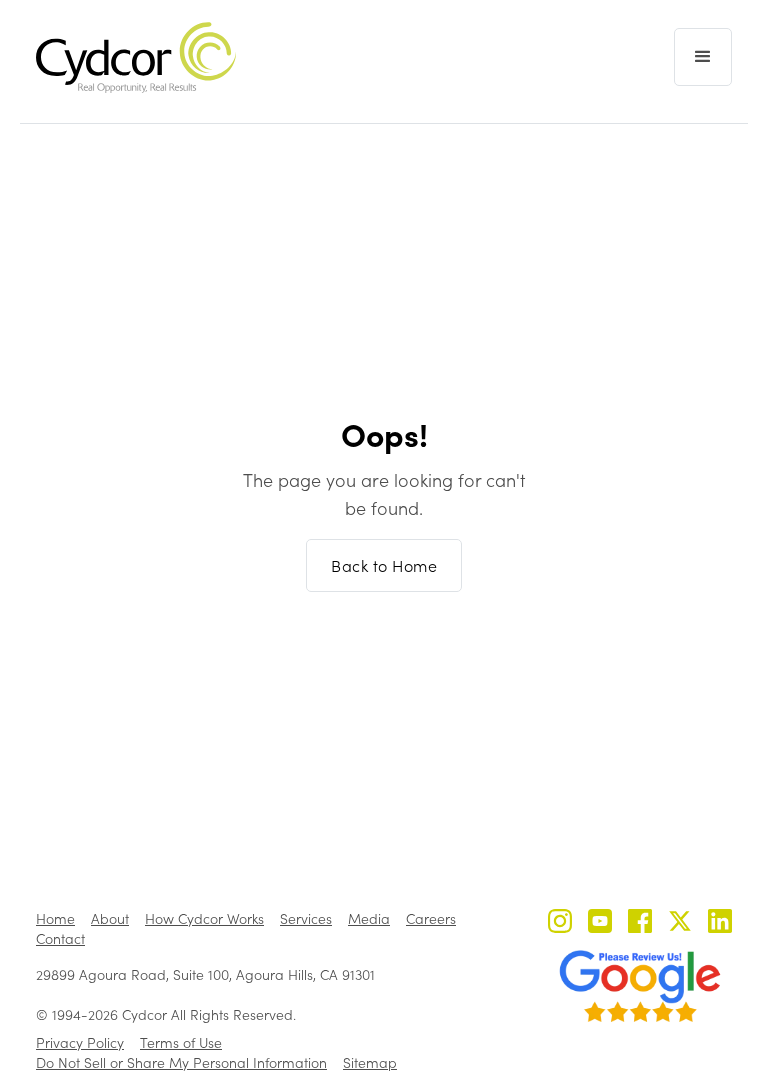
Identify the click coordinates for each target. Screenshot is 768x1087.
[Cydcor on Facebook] (640, 923)
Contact (60, 938)
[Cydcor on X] (680, 923)
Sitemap (370, 1062)
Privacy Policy (80, 1042)
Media (369, 918)
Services (306, 918)
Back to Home (384, 565)
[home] (136, 57)
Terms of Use (181, 1042)
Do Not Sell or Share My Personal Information (181, 1062)
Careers (431, 918)
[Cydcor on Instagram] (560, 923)
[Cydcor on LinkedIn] (720, 923)
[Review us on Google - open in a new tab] (640, 986)
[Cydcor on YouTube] (600, 923)
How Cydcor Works (204, 918)
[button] (703, 57)
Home (55, 918)
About (110, 918)
